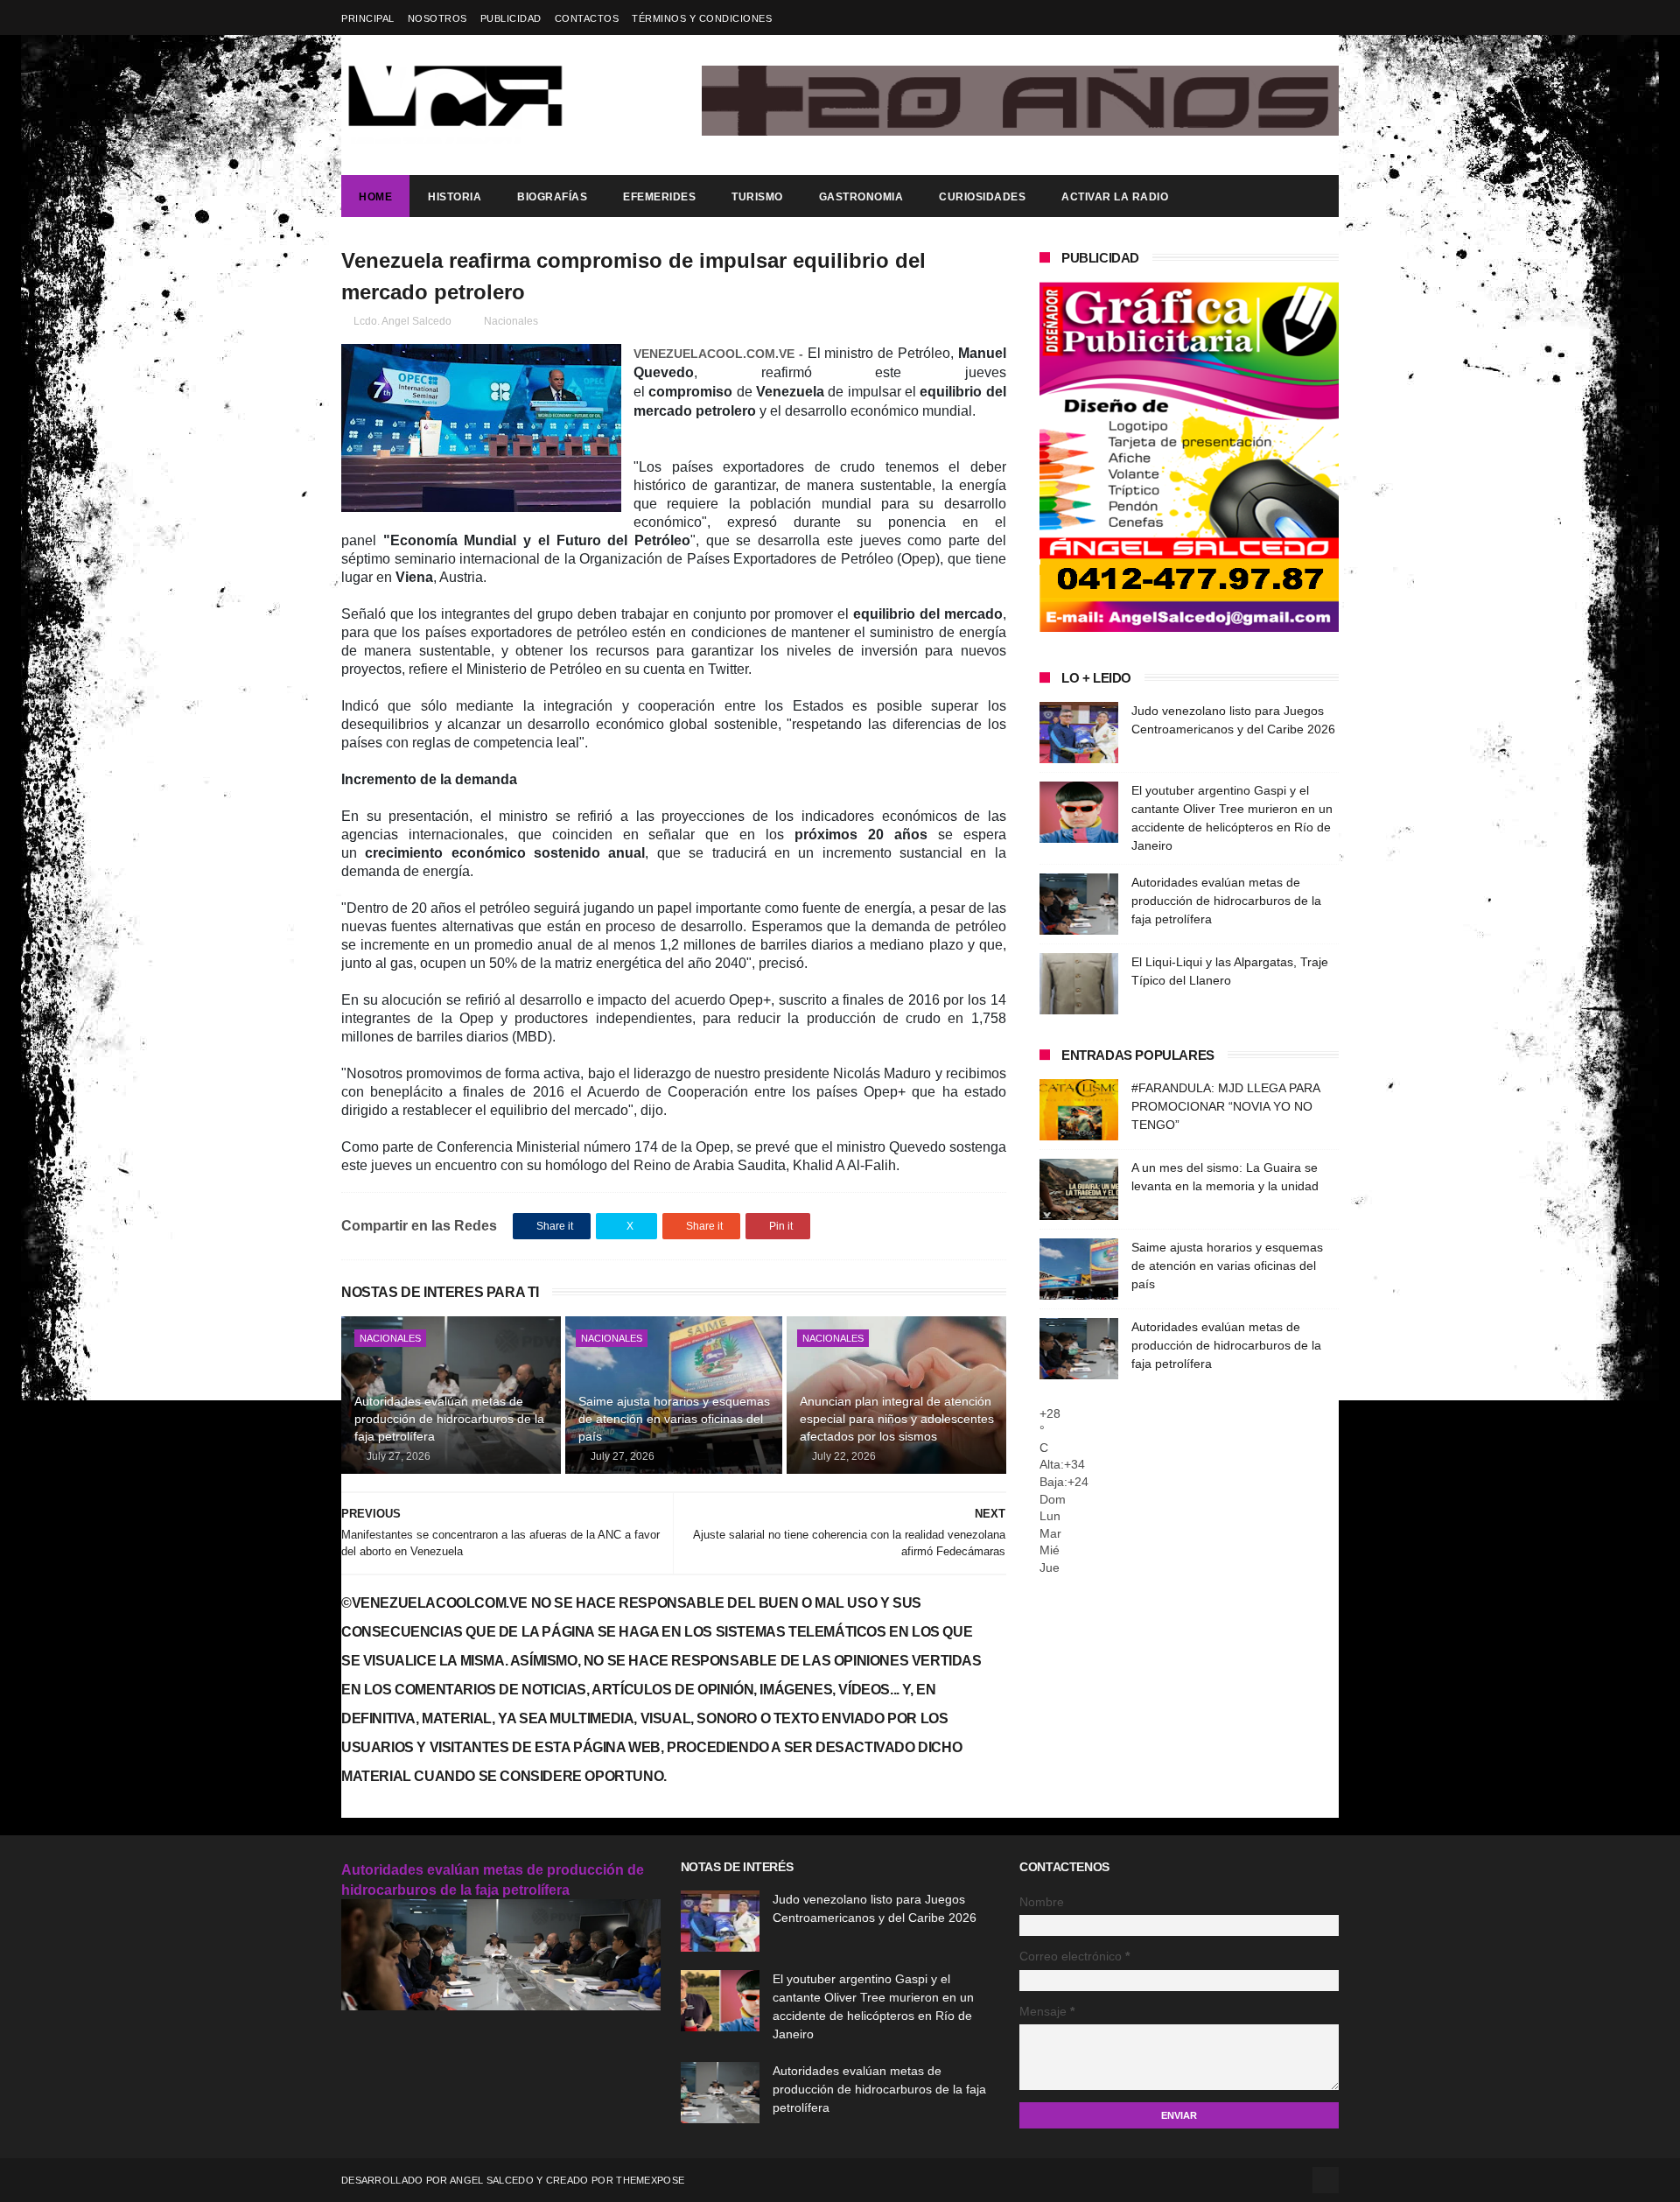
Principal (368, 18)
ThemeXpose (650, 2180)
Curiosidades (982, 197)
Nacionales (511, 321)
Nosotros (437, 18)
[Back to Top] (1326, 2180)
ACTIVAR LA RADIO (1115, 197)
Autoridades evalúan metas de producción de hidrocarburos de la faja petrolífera (449, 1418)
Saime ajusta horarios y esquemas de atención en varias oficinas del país (674, 1418)
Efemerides (659, 197)
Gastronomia (861, 197)
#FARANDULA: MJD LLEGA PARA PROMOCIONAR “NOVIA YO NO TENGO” (1225, 1106)
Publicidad (511, 18)
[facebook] (1328, 18)
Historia (455, 197)
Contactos (587, 18)
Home (375, 197)
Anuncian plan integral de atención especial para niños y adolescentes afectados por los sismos (897, 1418)
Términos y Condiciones (702, 18)
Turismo (757, 197)
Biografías (552, 197)
